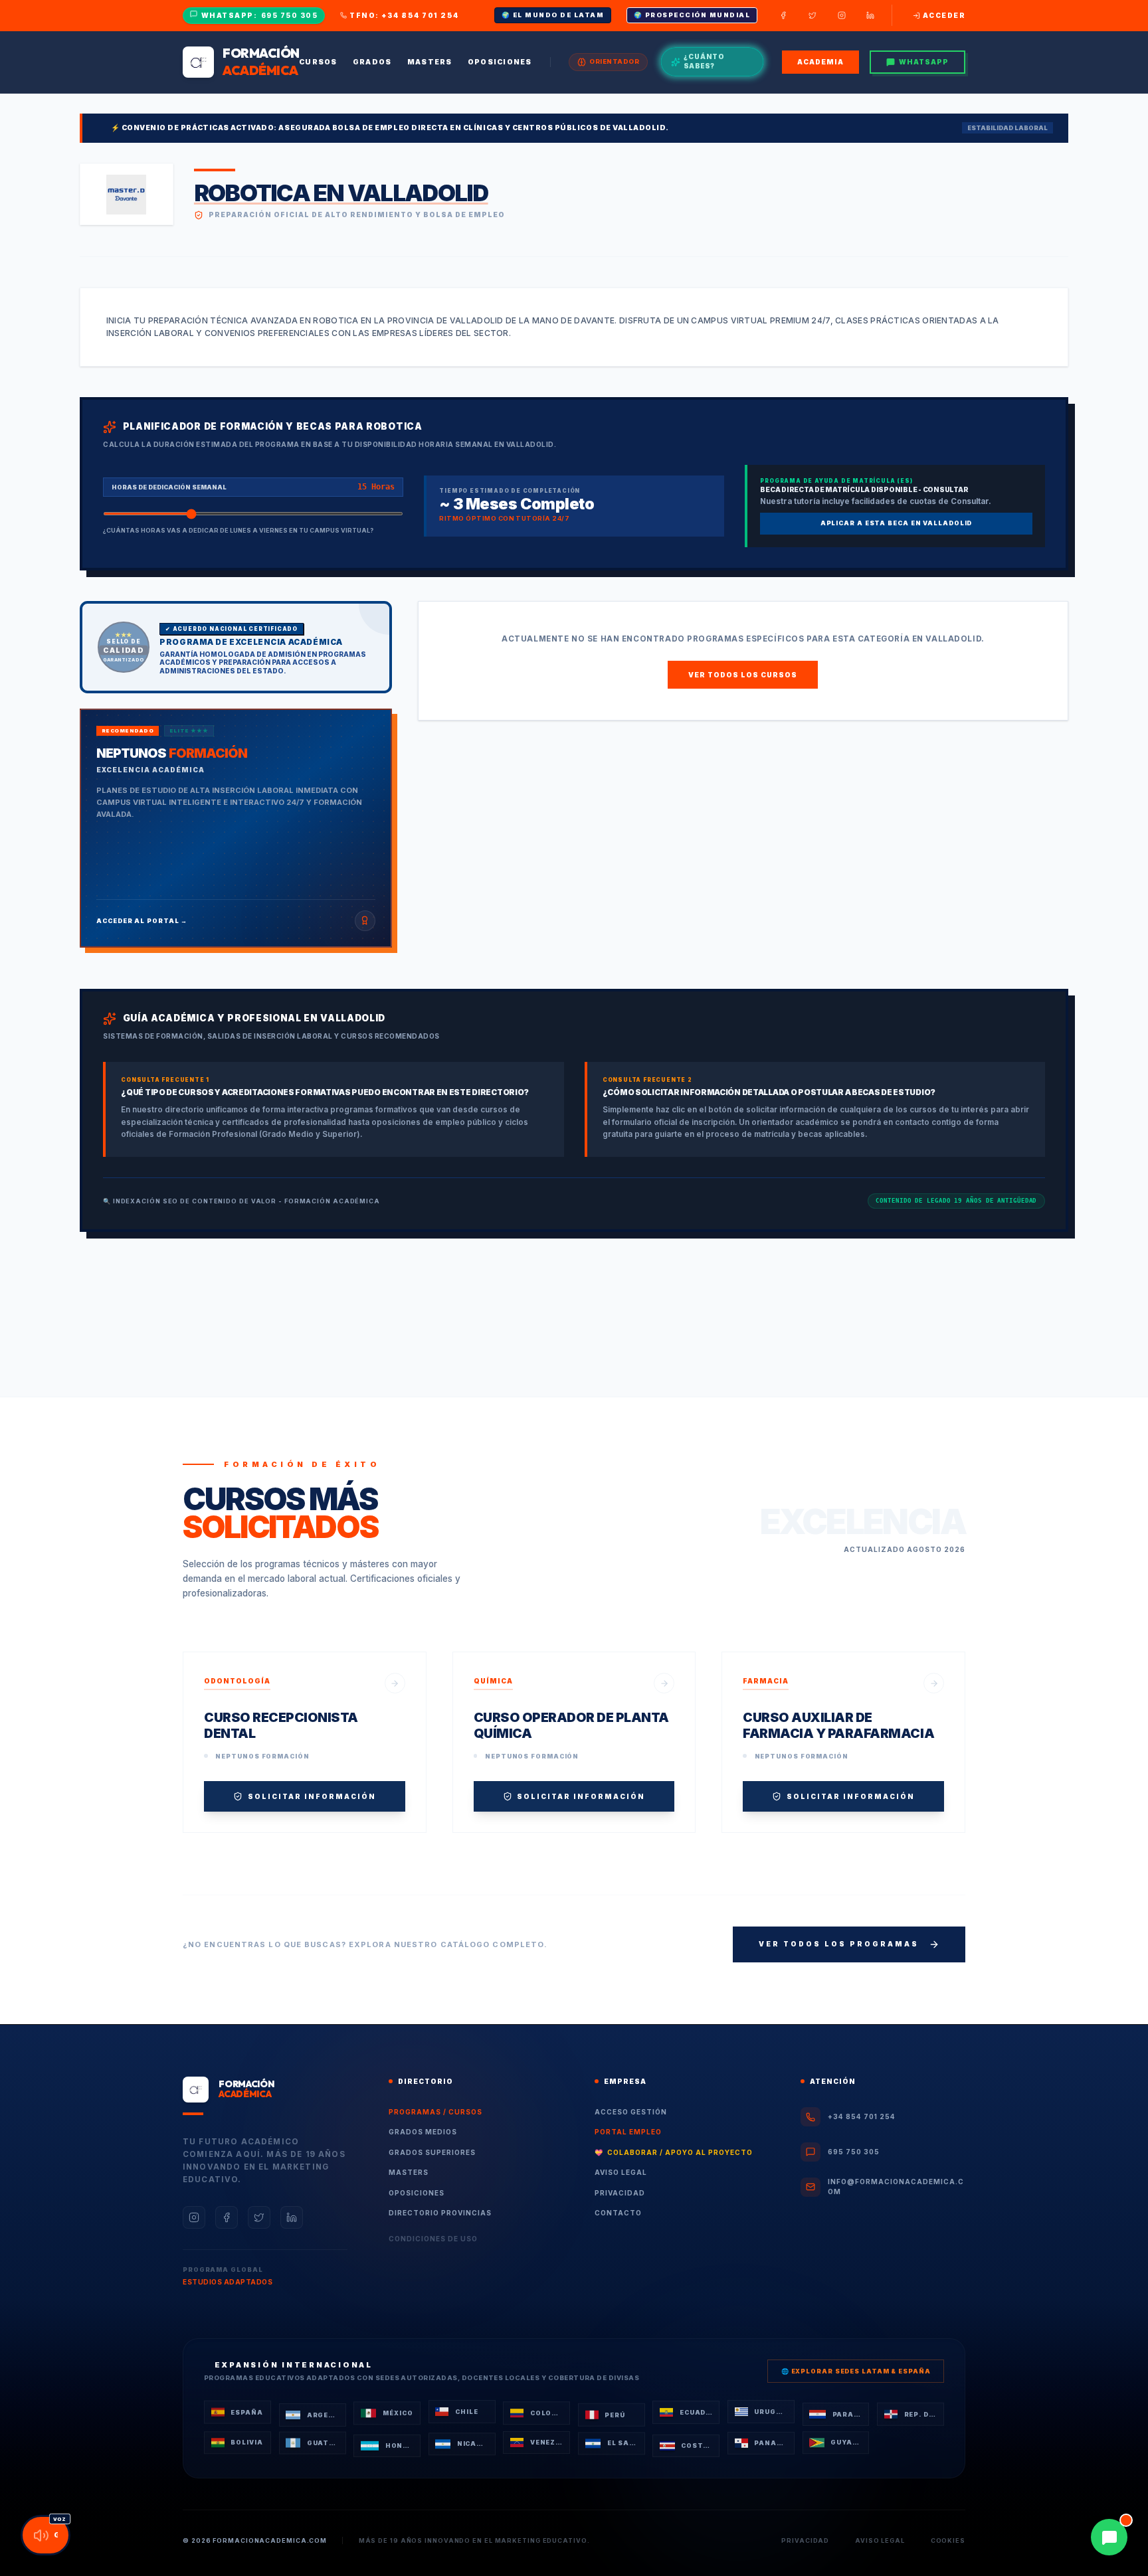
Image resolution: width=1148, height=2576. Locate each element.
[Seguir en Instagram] (194, 2217)
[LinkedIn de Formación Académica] (870, 15)
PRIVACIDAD (620, 2193)
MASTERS (409, 2172)
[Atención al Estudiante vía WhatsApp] (1109, 2537)
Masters (430, 62)
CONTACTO (618, 2213)
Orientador (614, 61)
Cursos (318, 62)
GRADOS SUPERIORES (432, 2152)
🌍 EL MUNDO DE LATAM (553, 15)
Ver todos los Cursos (743, 675)
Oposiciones (500, 62)
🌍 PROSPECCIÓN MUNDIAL (692, 15)
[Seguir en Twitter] (259, 2217)
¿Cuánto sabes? (704, 62)
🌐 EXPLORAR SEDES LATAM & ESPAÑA (856, 2371)
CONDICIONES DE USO (433, 2239)
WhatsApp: (260, 15)
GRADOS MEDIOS (423, 2132)
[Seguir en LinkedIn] (292, 2217)
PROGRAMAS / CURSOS (435, 2112)
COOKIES (948, 2540)
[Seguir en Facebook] (227, 2217)
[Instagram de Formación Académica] (842, 15)
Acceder (944, 15)
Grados (372, 62)
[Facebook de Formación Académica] (783, 15)
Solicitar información (312, 1796)
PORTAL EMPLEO (628, 2132)
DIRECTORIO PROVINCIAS (440, 2213)
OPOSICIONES (417, 2193)
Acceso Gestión (631, 2112)
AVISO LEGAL (621, 2172)
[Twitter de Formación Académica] (813, 15)
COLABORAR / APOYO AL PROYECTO (674, 2152)
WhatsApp (924, 62)
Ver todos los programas (839, 1944)
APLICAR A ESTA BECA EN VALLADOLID (897, 523)
